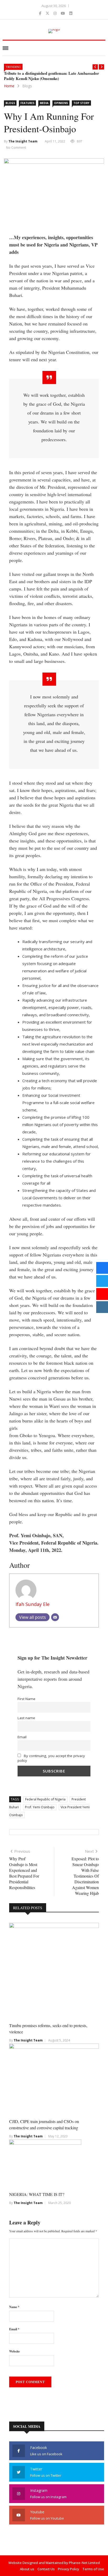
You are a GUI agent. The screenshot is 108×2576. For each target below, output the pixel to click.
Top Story (81, 103)
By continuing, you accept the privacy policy (51, 1758)
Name (14, 2307)
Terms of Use (93, 2569)
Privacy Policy (69, 2569)
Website (14, 2351)
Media (44, 103)
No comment (16, 148)
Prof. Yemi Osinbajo (40, 1807)
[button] (95, 67)
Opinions (61, 103)
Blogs (27, 86)
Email (22, 1737)
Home (9, 86)
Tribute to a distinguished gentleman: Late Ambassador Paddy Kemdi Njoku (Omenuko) (52, 76)
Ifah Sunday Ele (33, 1604)
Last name (26, 1718)
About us (27, 2569)
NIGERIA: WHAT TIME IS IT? (37, 2194)
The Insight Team (23, 141)
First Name (26, 1699)
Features (27, 103)
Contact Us (46, 2569)
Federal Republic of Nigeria (45, 1799)
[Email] (55, 1617)
